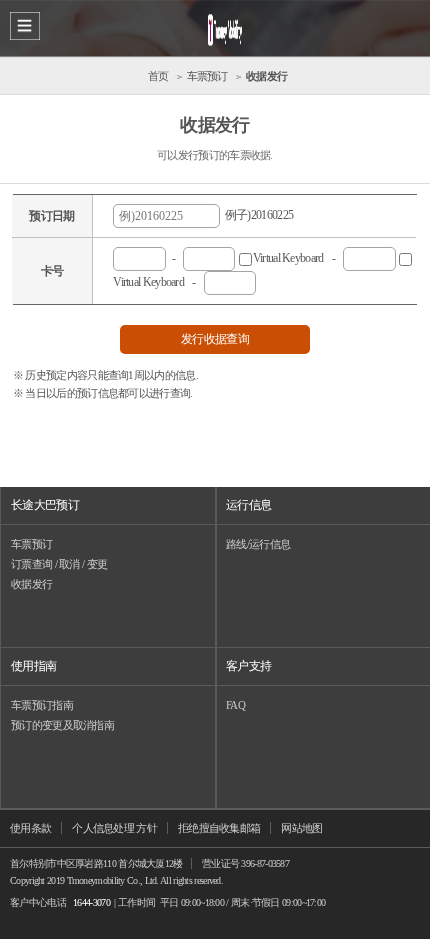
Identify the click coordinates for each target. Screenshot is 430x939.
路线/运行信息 (258, 544)
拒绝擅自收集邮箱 (219, 828)
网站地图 (301, 828)
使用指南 (33, 666)
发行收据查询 (215, 339)
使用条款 (30, 828)
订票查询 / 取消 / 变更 (59, 564)
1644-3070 (91, 902)
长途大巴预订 (45, 505)
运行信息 (248, 505)
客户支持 (248, 666)
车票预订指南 (42, 705)
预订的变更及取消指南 (62, 725)
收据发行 (31, 584)
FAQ (235, 705)
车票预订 (31, 544)
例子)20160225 (256, 215)
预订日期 (51, 216)
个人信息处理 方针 (114, 828)
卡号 (52, 271)
